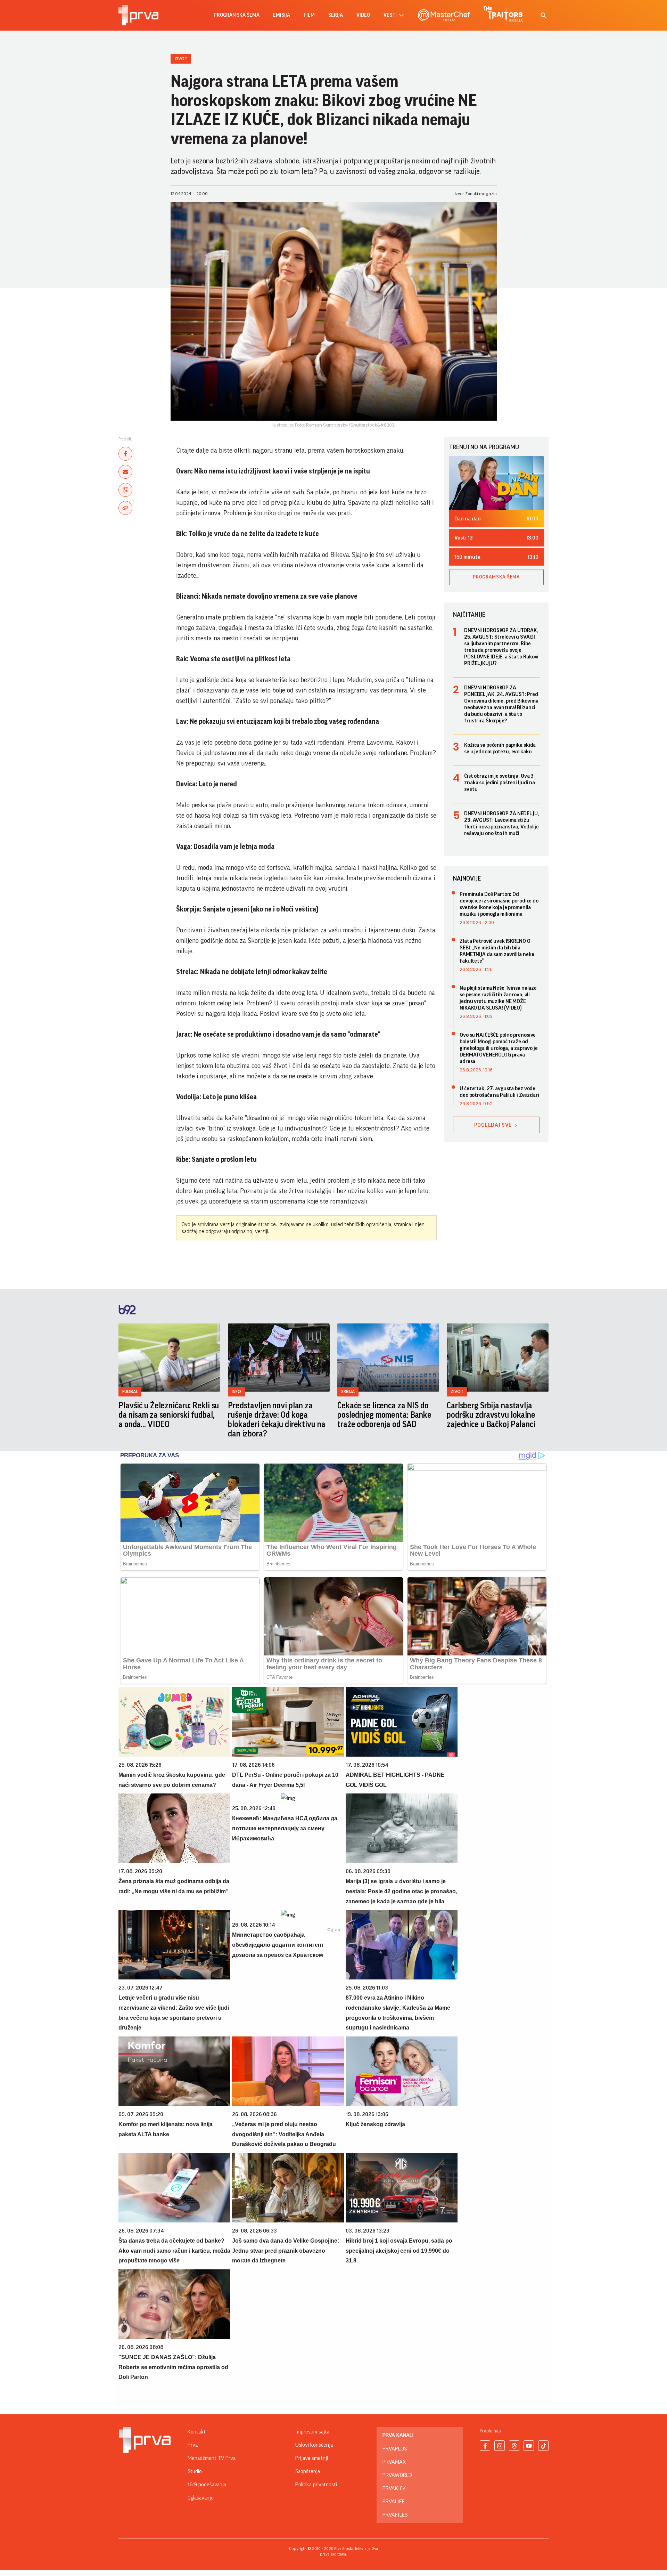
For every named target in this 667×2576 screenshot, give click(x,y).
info (236, 1391)
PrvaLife (394, 2502)
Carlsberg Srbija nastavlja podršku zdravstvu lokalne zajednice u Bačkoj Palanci (491, 1415)
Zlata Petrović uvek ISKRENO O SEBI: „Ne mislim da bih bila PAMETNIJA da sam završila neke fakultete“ (497, 951)
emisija (282, 15)
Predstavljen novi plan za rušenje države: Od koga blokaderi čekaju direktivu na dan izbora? (277, 1420)
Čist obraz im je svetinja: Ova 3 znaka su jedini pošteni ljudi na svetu (500, 783)
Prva (193, 2445)
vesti (390, 15)
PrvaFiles (395, 2515)
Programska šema (237, 15)
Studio (195, 2471)
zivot (457, 1391)
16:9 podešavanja (207, 2485)
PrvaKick (394, 2488)
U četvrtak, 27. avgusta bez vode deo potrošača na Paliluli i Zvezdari (499, 1092)
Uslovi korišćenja (314, 2445)
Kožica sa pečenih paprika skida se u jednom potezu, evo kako (500, 748)
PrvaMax (394, 2462)
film (309, 15)
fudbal (130, 1391)
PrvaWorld (397, 2475)
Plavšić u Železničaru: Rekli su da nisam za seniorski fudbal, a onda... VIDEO (169, 1415)
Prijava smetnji (312, 2458)
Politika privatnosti (316, 2485)
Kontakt (197, 2432)
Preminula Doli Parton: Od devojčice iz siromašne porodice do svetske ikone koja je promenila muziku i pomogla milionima (499, 904)
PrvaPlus (395, 2449)
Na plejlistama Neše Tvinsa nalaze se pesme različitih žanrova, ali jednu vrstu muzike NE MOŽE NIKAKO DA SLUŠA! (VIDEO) (498, 998)
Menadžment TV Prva (212, 2458)
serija (336, 15)
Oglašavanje (201, 2498)
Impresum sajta (312, 2432)
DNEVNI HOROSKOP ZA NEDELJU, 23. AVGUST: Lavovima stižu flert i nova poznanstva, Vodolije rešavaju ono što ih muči (502, 823)
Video (363, 15)
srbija (348, 1391)
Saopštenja (308, 2471)
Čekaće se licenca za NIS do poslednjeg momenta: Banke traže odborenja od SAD (384, 1415)
